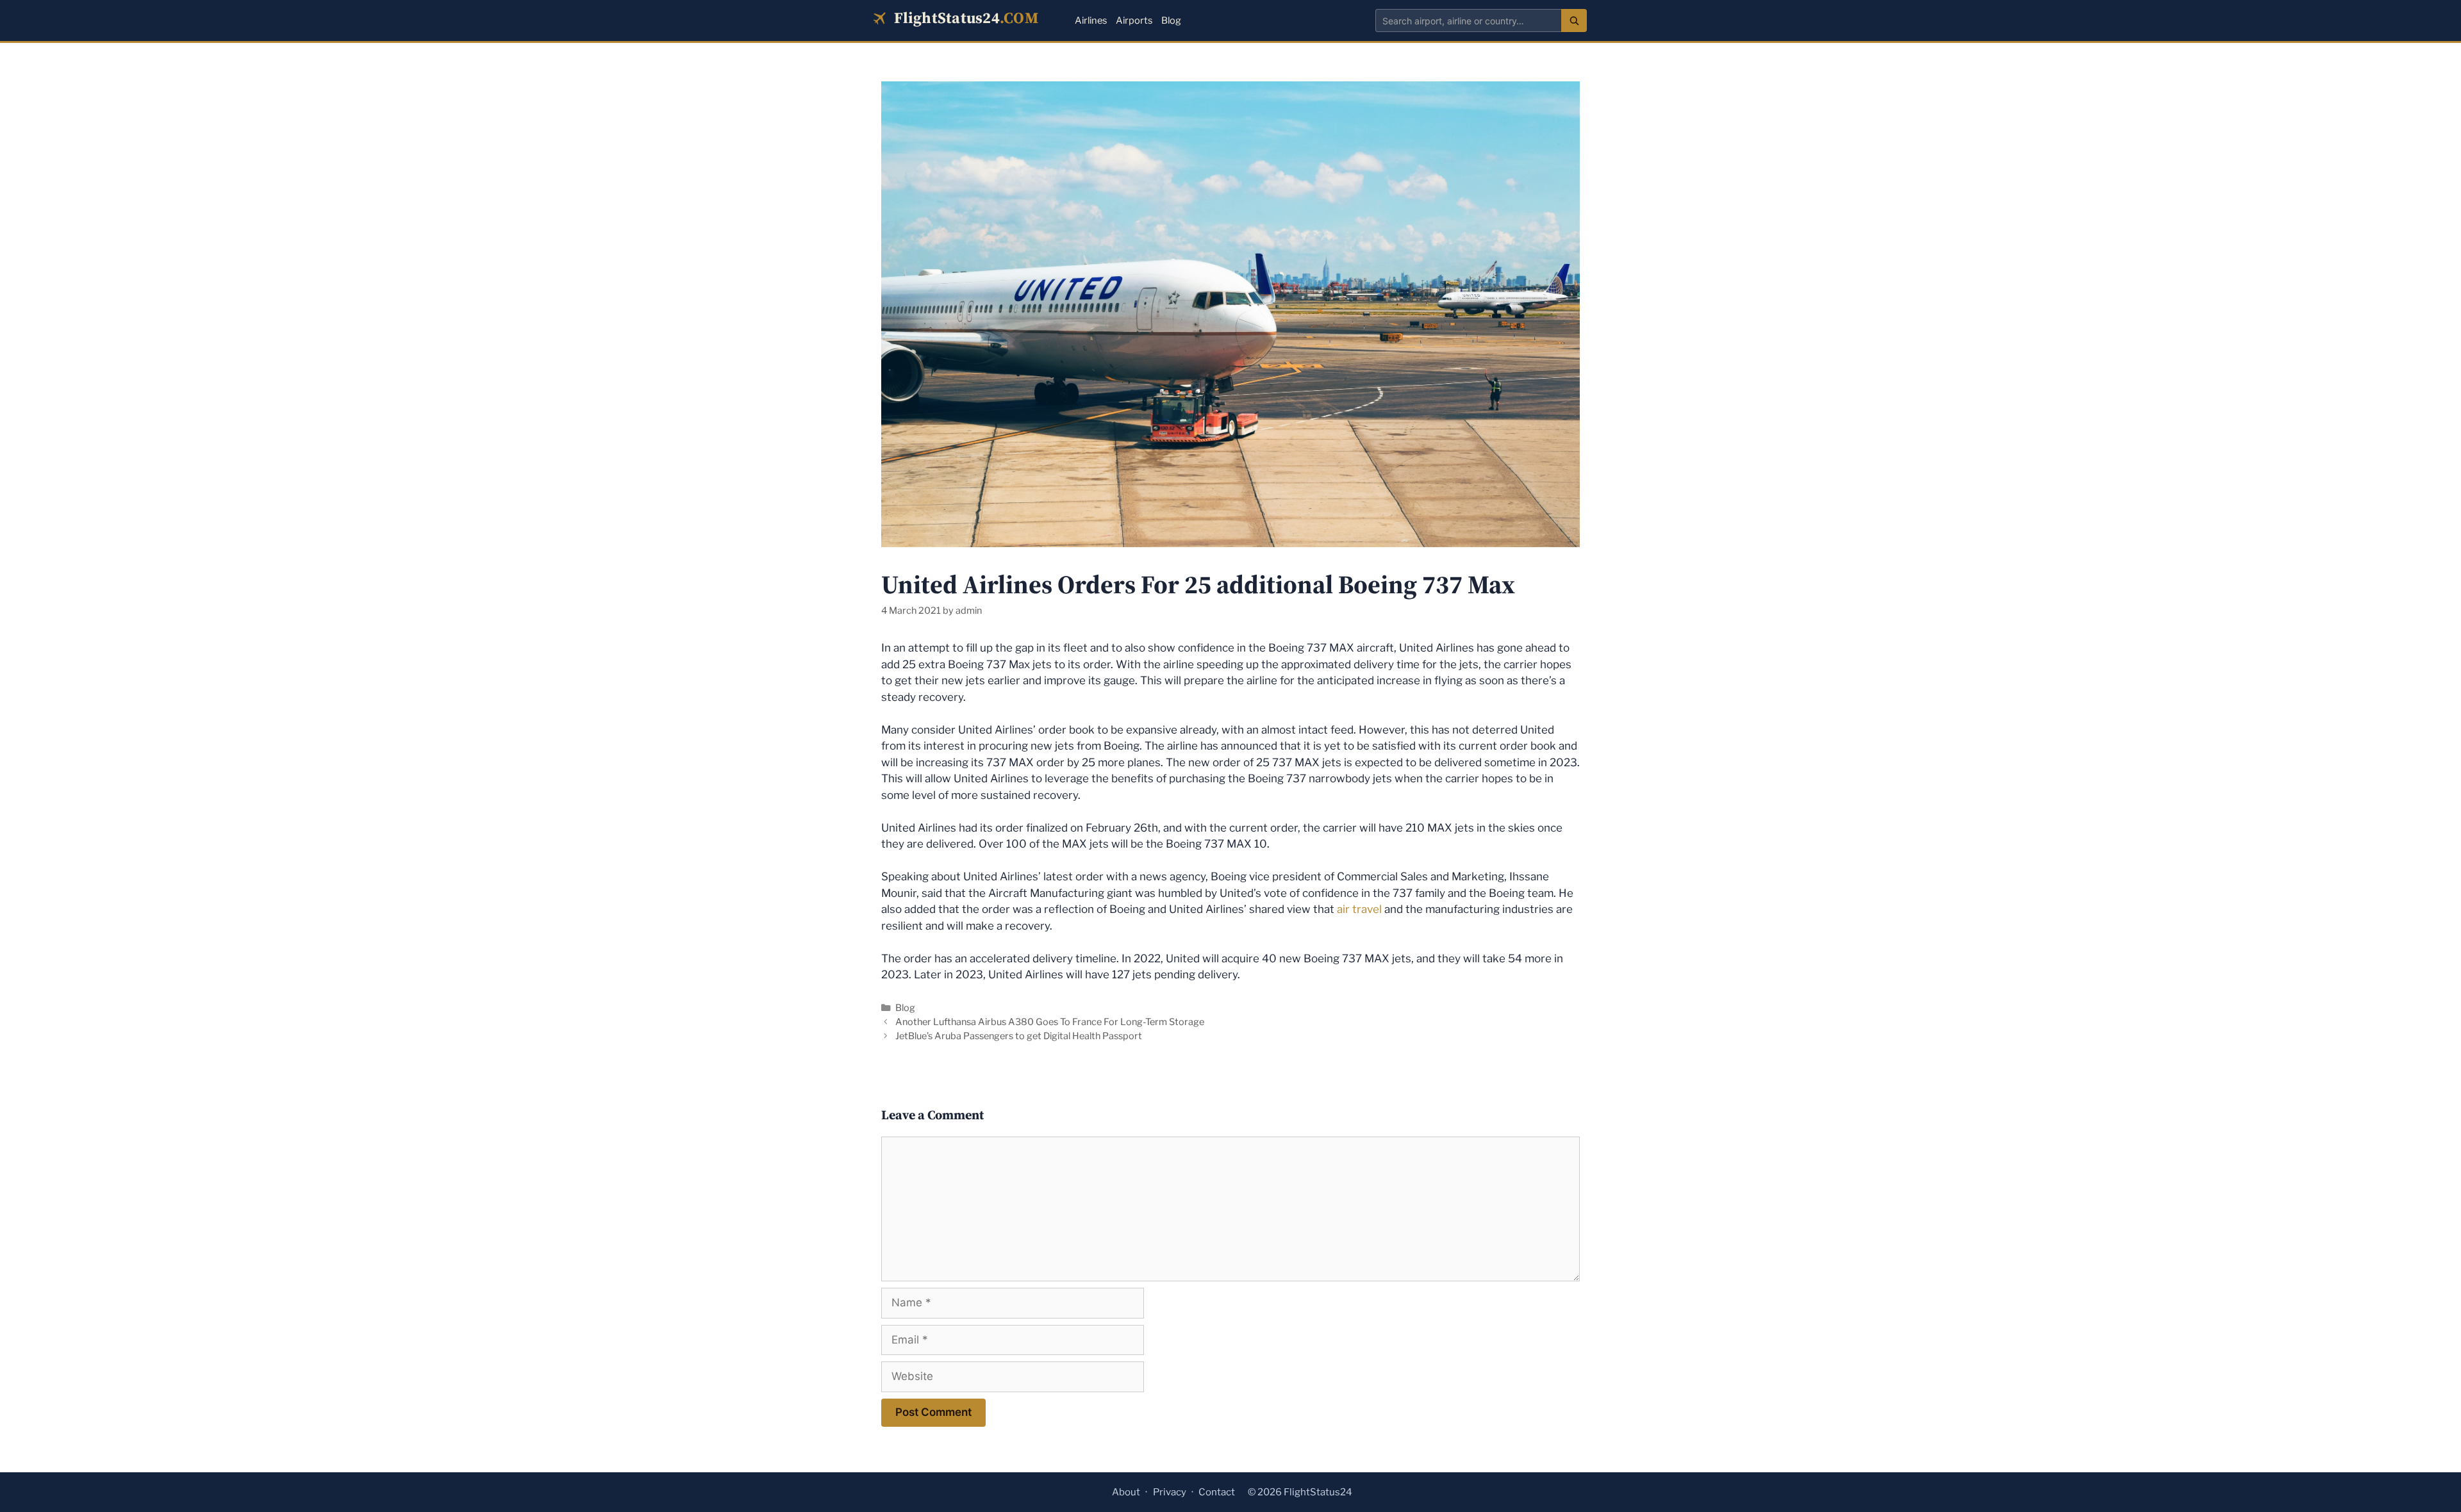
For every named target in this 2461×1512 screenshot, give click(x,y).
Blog (1171, 21)
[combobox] (1468, 21)
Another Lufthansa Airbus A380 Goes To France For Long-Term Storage (1050, 1022)
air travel (1359, 909)
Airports (1134, 21)
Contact (1217, 1492)
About (1126, 1492)
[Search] (1574, 21)
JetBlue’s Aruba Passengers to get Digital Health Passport (1019, 1036)
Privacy (1170, 1492)
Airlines (1091, 21)
